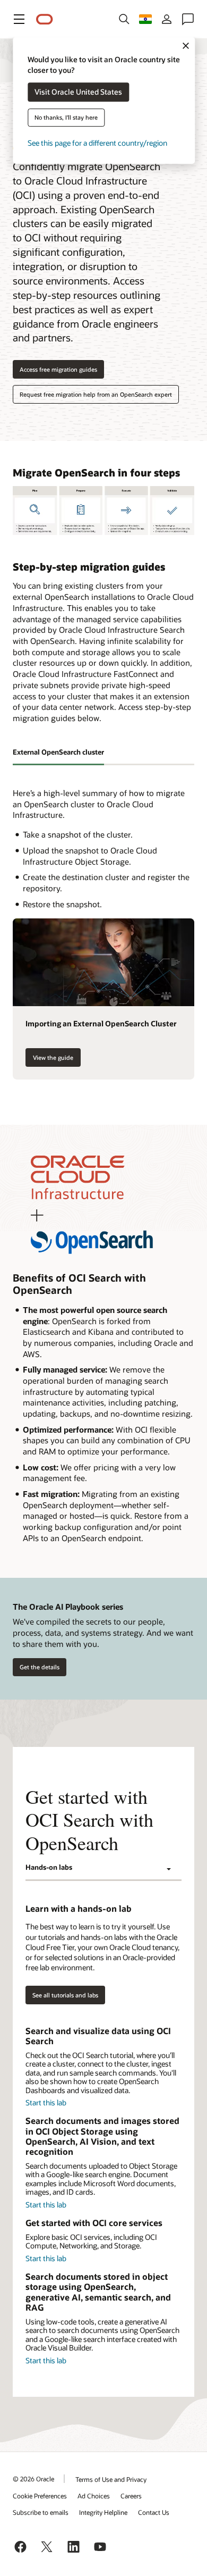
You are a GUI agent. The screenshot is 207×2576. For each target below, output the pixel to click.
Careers (131, 2496)
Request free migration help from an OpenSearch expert (96, 394)
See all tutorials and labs (65, 1995)
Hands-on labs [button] (49, 1867)
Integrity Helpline (103, 2512)
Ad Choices (94, 2496)
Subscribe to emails (41, 2512)
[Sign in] (167, 19)
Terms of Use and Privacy (111, 2479)
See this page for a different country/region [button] (97, 143)
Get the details (40, 1667)
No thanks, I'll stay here (66, 118)
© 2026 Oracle (33, 2479)
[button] (19, 19)
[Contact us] (188, 19)
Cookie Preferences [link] (40, 2496)
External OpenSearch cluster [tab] (58, 752)
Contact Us (154, 2512)
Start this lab (46, 2102)
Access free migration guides (58, 369)
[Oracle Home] (45, 19)
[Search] (124, 19)
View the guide (49, 1057)
